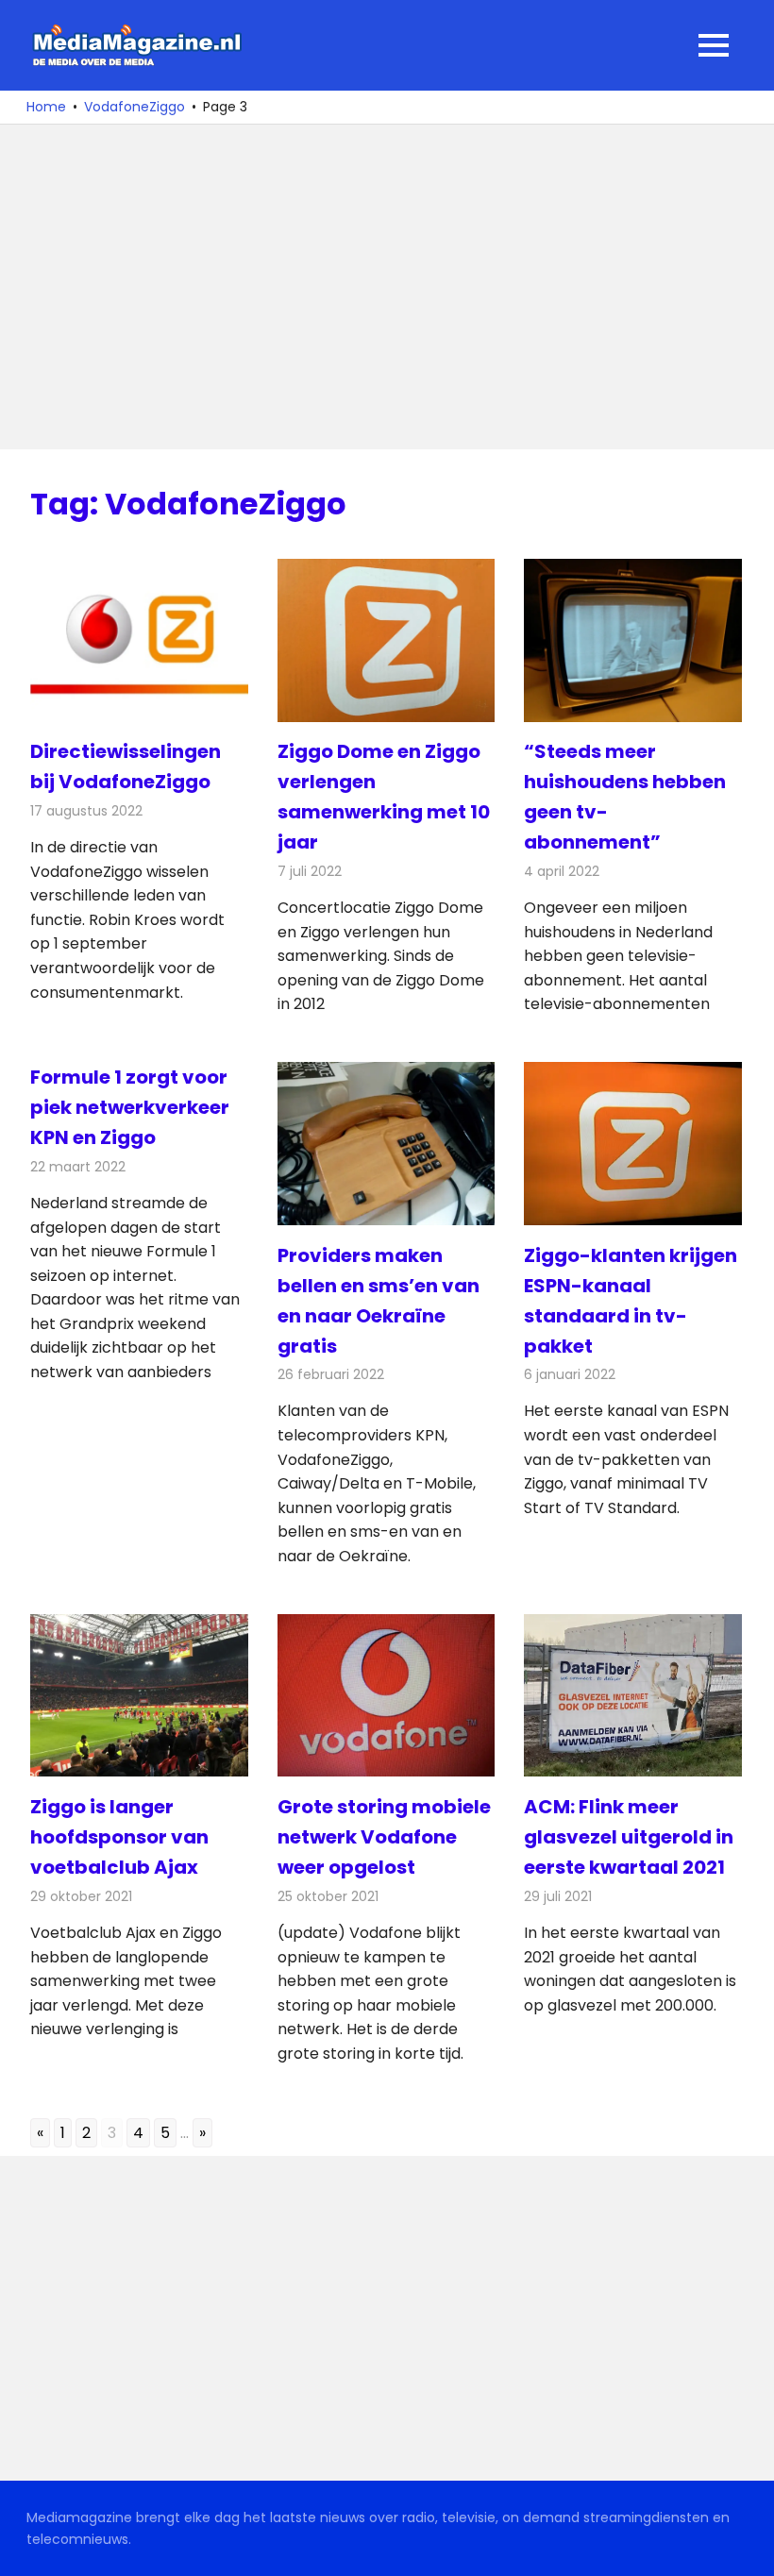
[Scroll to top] (746, 2548)
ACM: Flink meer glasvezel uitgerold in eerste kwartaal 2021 (629, 1837)
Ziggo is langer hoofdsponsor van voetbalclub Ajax (119, 1837)
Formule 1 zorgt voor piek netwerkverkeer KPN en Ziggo (130, 1107)
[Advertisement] (387, 287)
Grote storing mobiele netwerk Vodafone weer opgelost (384, 1837)
